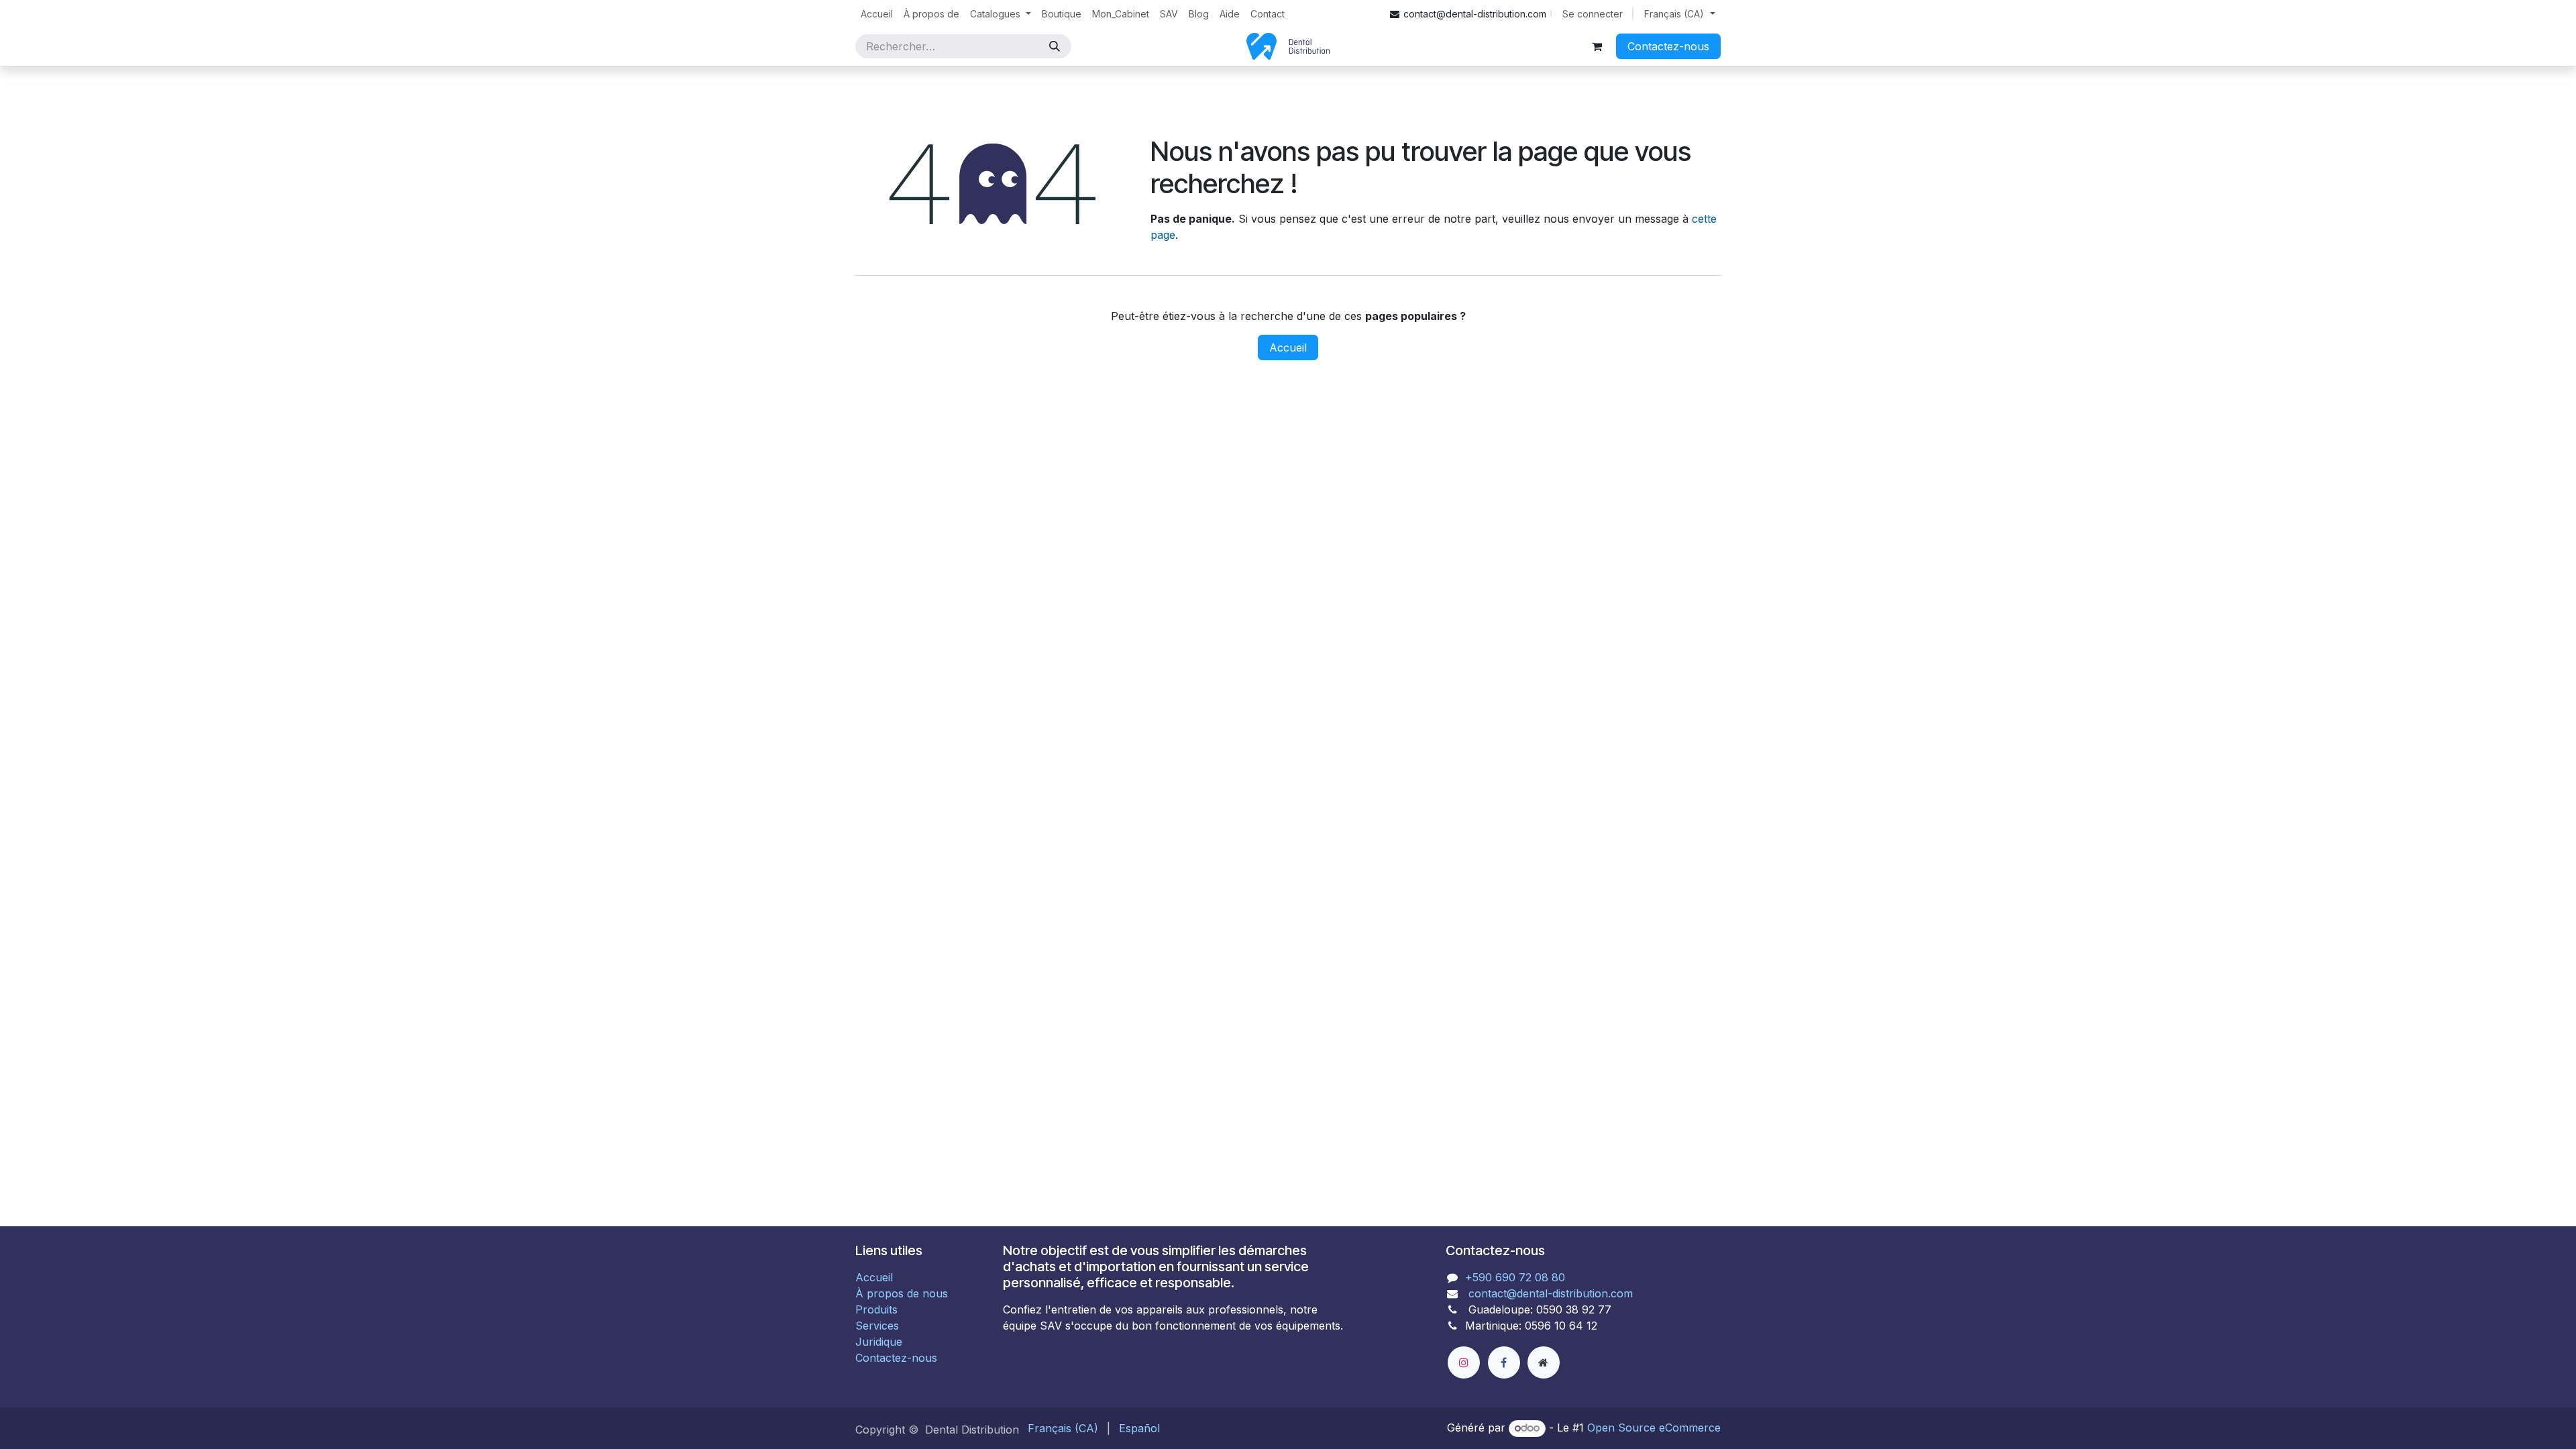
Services (877, 1326)
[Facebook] (1504, 1362)
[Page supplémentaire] (1544, 1362)
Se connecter (1593, 14)
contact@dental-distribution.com (1549, 1293)
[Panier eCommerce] (1597, 46)
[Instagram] (1464, 1362)
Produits (876, 1309)
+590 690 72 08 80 (1515, 1277)
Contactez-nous (1668, 46)
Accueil (1288, 347)
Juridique (879, 1342)
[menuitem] (877, 14)
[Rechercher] (1055, 46)
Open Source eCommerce (1654, 1428)
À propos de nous (902, 1293)
